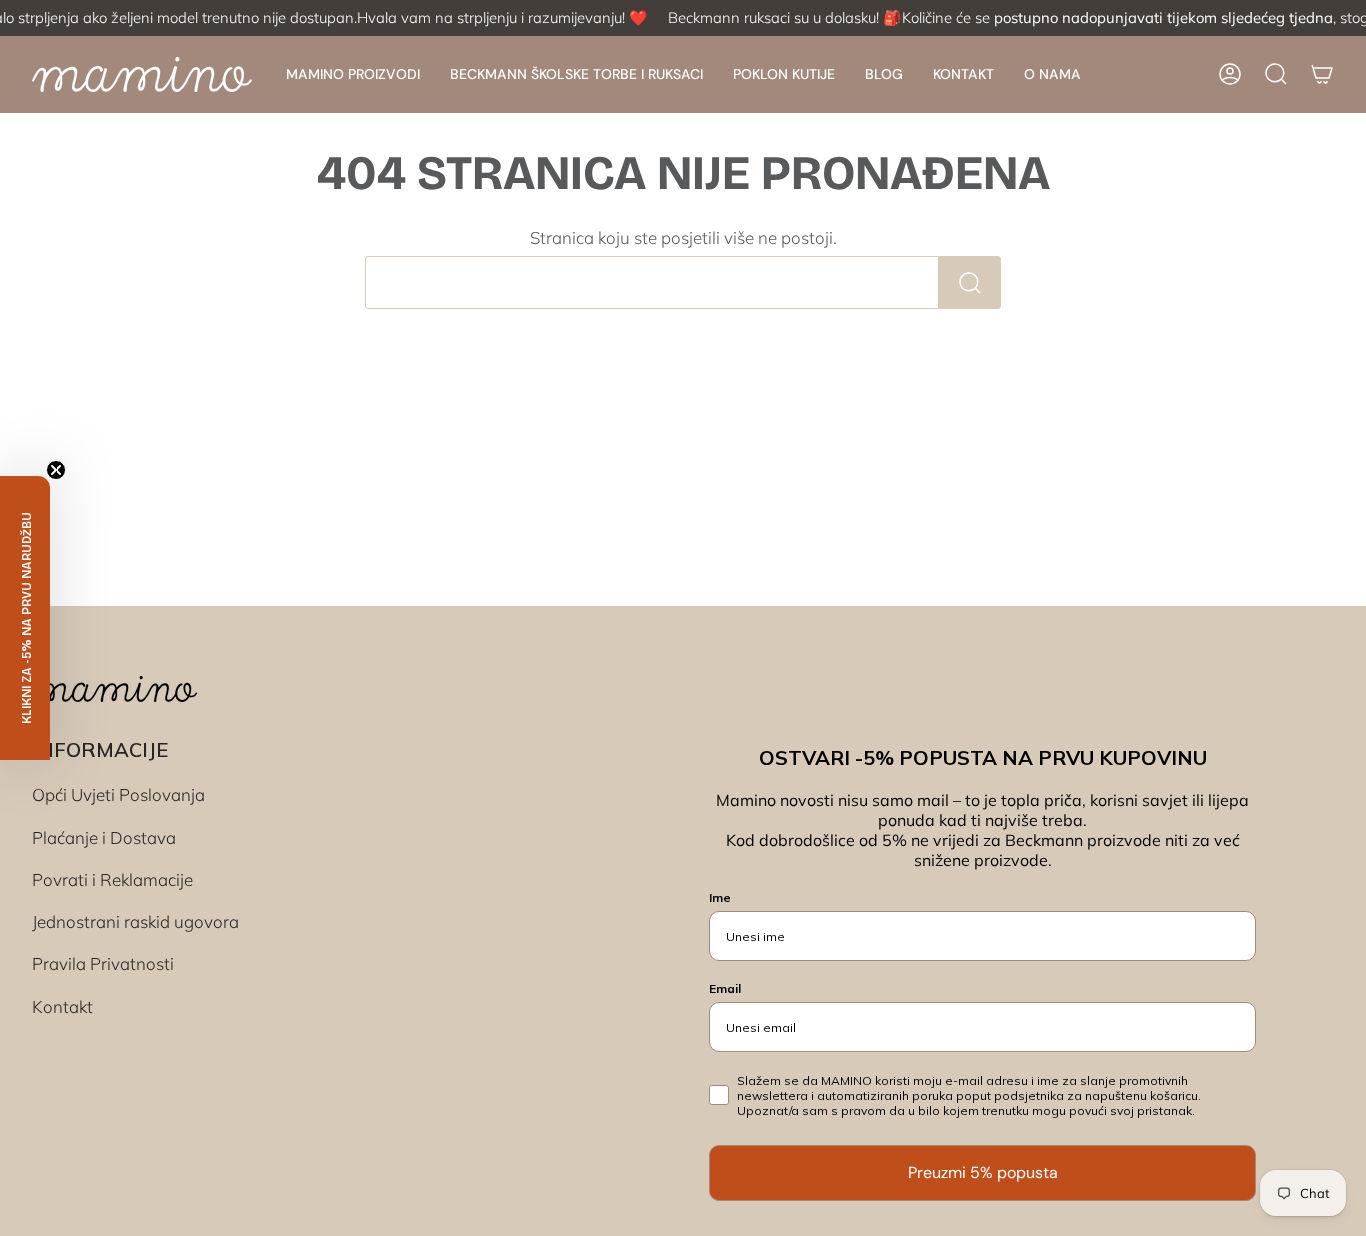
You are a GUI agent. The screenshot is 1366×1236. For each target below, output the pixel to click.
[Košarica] (1322, 74)
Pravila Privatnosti (103, 963)
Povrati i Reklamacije (112, 879)
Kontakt (62, 1006)
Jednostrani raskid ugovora (135, 921)
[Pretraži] (970, 282)
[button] (353, 74)
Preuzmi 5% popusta (983, 1172)
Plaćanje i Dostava (104, 837)
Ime (720, 897)
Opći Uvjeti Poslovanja (118, 794)
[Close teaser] (56, 470)
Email (725, 988)
